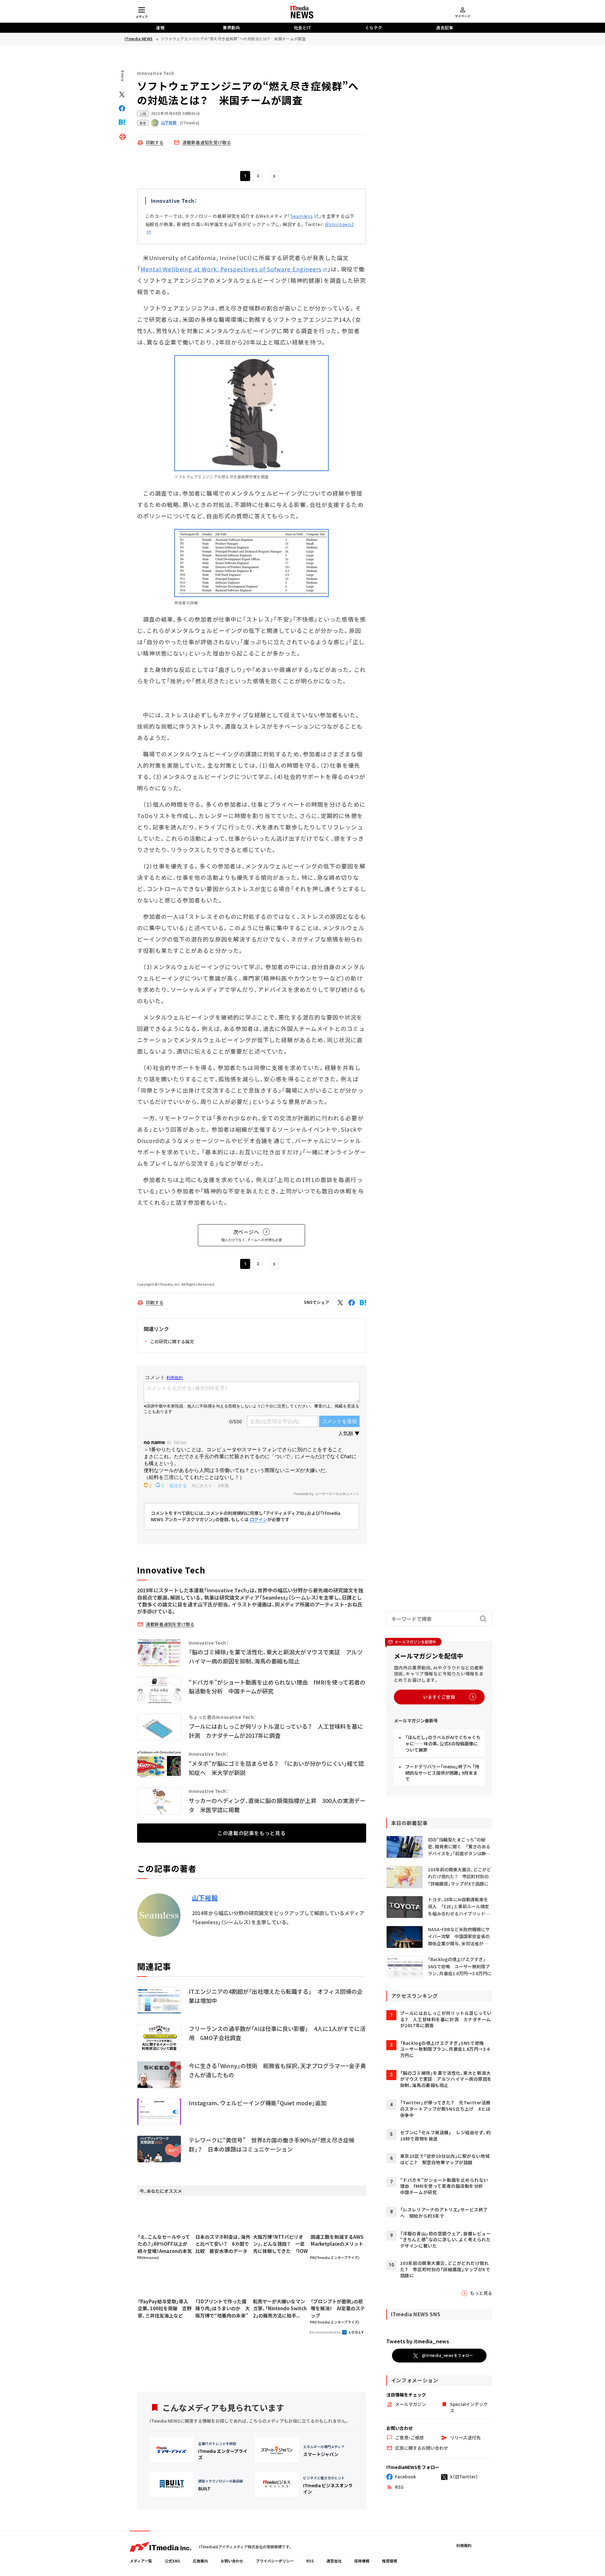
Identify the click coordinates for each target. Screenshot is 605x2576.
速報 (160, 28)
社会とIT (303, 28)
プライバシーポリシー (275, 2561)
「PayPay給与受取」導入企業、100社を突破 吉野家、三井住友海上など (165, 2308)
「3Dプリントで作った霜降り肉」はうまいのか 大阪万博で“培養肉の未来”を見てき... (223, 2309)
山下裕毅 (205, 1898)
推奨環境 (389, 2561)
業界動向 (231, 28)
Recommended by (325, 2332)
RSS (310, 2561)
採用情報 (362, 2561)
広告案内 (200, 2561)
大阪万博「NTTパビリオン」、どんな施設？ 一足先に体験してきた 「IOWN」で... (280, 2244)
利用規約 (464, 2545)
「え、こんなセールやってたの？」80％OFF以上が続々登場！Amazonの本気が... (165, 2244)
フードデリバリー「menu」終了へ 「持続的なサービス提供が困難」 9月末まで (442, 1773)
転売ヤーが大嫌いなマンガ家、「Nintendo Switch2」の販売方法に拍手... (280, 2308)
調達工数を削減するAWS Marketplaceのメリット (337, 2240)
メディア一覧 (141, 2561)
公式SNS (173, 2561)
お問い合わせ (232, 2561)
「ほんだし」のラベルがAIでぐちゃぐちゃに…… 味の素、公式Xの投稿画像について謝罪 (443, 1743)
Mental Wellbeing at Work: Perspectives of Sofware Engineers (231, 269)
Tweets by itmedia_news (418, 2341)
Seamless (302, 216)
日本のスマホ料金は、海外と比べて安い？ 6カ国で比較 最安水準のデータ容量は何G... (223, 2244)
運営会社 (334, 2561)
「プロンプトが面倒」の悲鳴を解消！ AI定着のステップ (338, 2308)
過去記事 (445, 28)
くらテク (374, 28)
